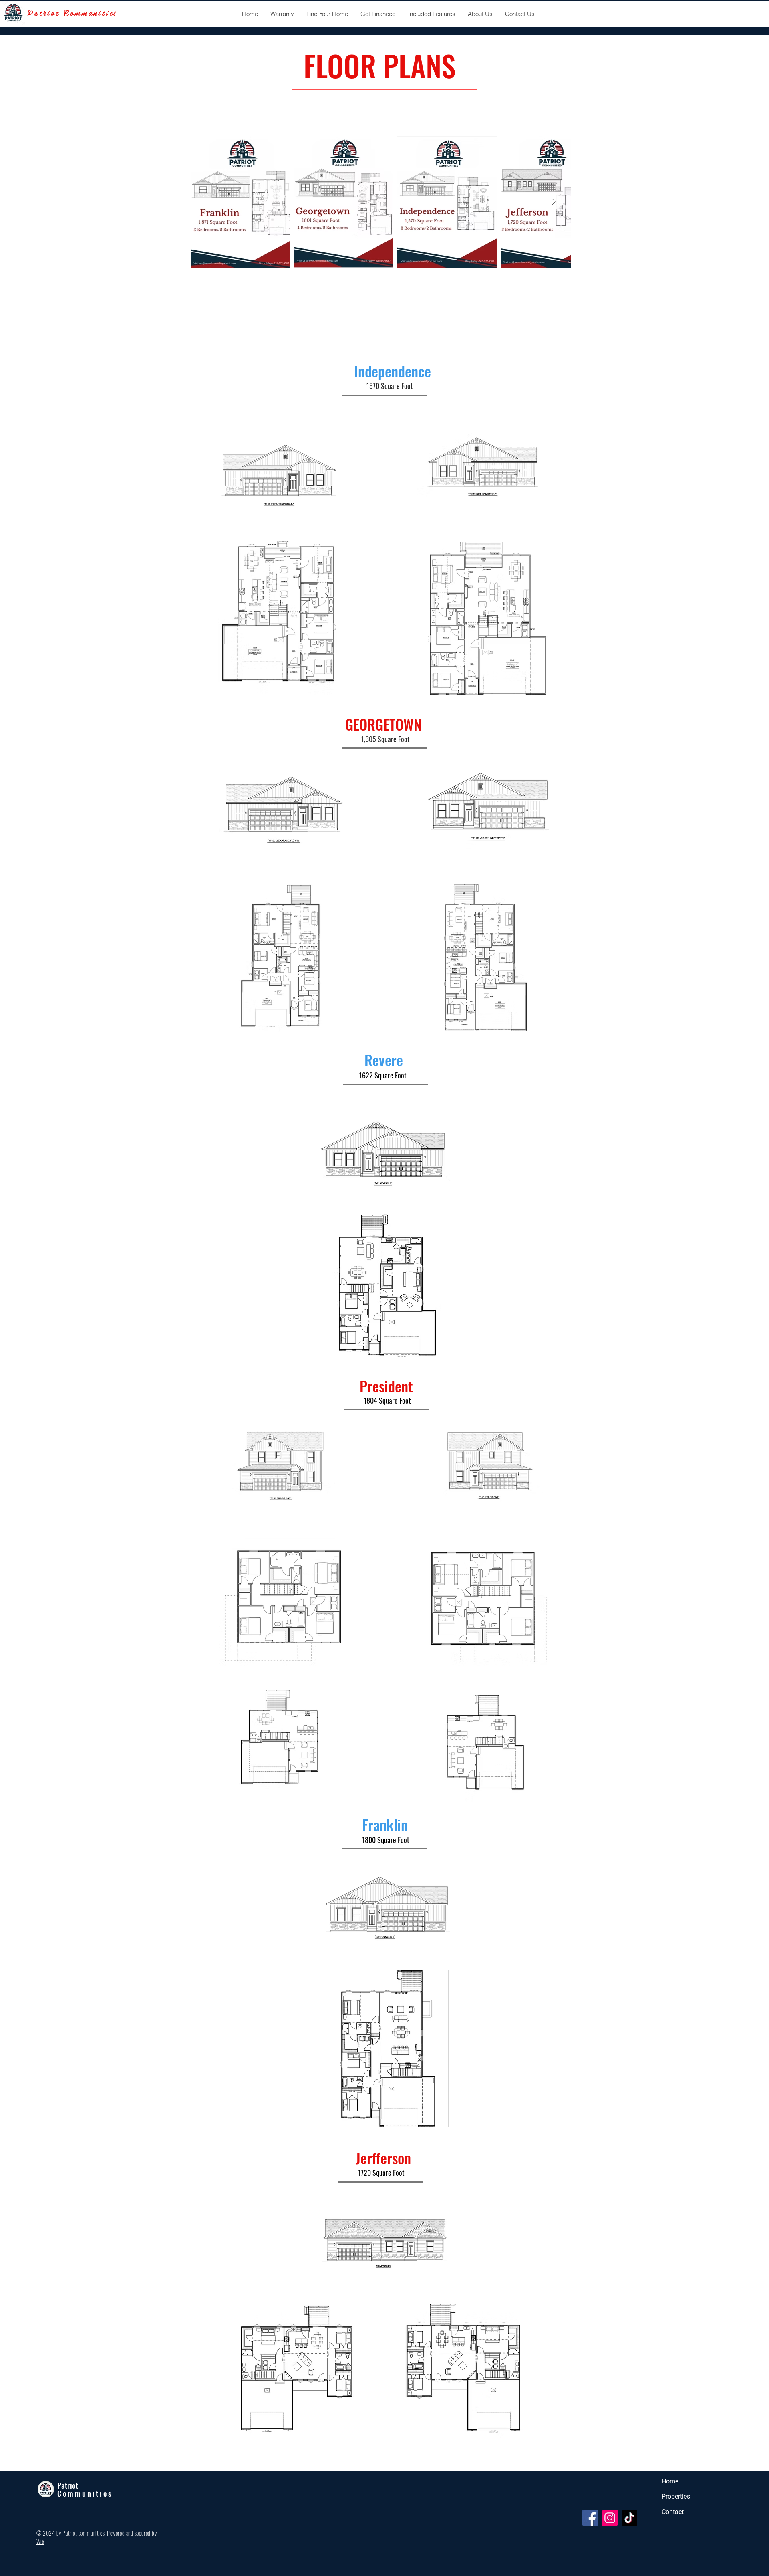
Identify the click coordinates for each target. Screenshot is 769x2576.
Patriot (68, 2485)
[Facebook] (590, 2518)
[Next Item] (554, 202)
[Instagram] (610, 2518)
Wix (40, 2541)
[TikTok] (629, 2518)
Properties (676, 2496)
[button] (327, 14)
